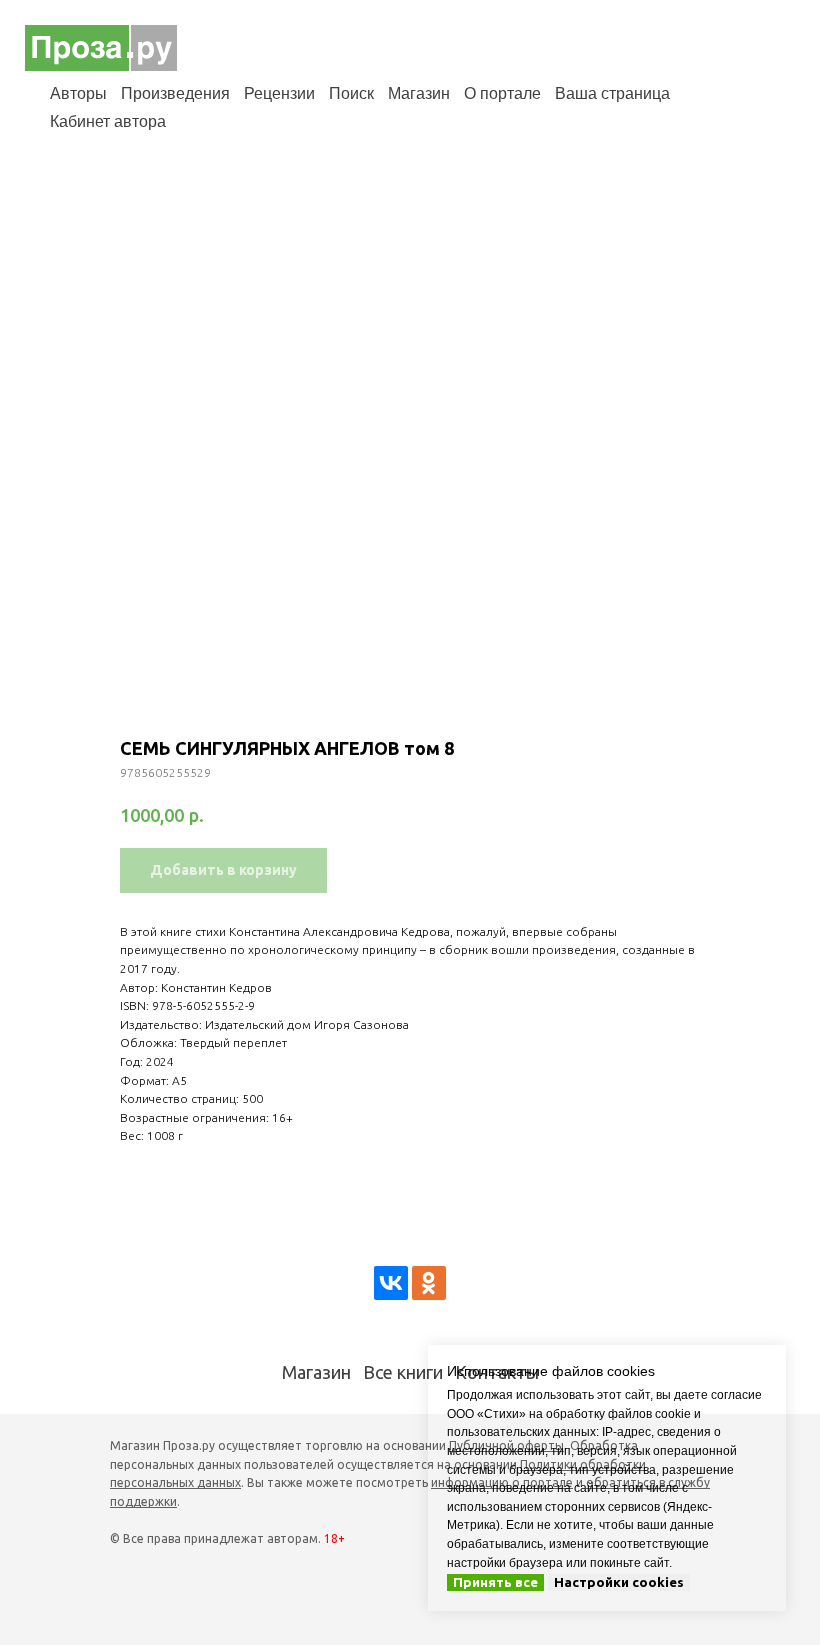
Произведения (175, 93)
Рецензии (279, 93)
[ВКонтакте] (391, 1283)
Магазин (419, 93)
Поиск (351, 93)
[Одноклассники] (429, 1283)
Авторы (78, 93)
